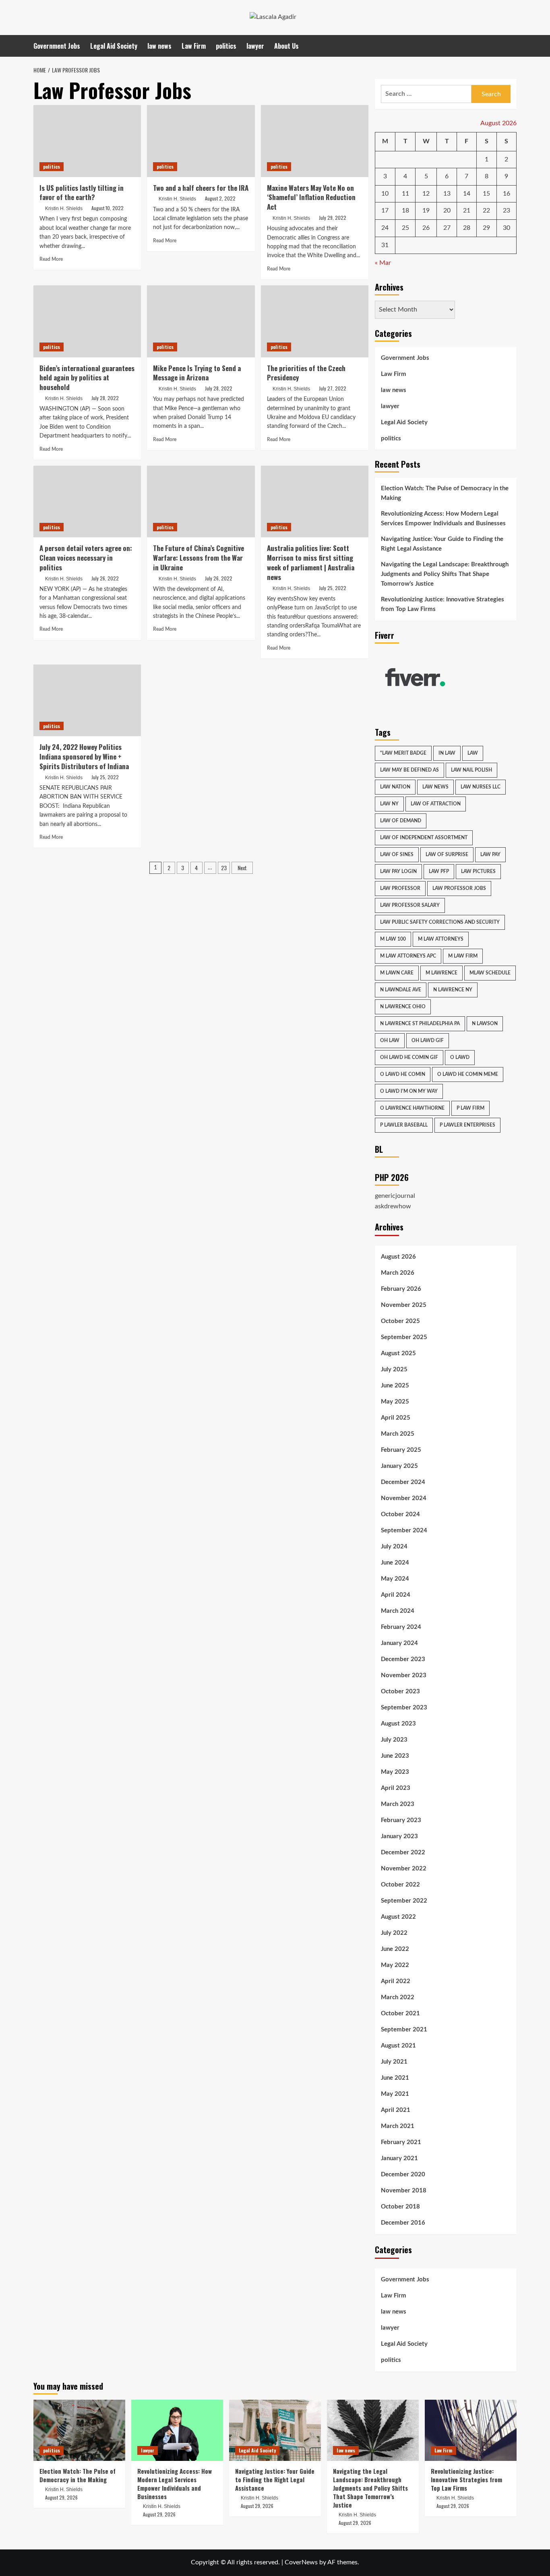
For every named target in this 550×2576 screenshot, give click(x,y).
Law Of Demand (401, 821)
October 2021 (400, 2014)
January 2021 (399, 2158)
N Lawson (485, 1024)
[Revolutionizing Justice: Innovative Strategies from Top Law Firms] (471, 2430)
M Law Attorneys (441, 939)
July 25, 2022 (333, 588)
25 (405, 228)
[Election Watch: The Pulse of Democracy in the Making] (79, 2430)
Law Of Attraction (436, 804)
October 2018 (400, 2207)
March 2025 (398, 1434)
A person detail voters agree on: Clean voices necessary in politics (86, 558)
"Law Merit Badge (403, 753)
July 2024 (394, 1547)
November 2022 (404, 1869)
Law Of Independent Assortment (424, 838)
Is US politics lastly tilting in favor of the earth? (82, 193)
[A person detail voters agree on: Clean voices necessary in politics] (87, 502)
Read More (51, 259)
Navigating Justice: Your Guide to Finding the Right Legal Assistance (442, 544)
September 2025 (404, 1337)
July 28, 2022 (105, 398)
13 (447, 194)
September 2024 (404, 1531)
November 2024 (404, 1498)
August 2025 (398, 1353)
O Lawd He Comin (403, 1074)
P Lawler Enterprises (467, 1125)
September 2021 (404, 2030)
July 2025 (394, 1370)
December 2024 (403, 1482)
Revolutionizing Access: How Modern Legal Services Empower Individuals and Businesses (443, 519)
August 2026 (398, 1257)
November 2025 (404, 1305)
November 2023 (404, 1675)
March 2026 (398, 1273)
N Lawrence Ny (453, 990)
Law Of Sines (397, 855)
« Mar (383, 263)
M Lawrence (441, 973)
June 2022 (395, 1949)
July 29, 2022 (333, 218)
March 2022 (398, 1997)
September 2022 (404, 1901)
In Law (447, 753)
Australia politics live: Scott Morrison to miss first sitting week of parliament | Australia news (311, 562)
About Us (286, 46)
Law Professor (400, 888)
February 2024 (401, 1627)
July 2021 (394, 2062)
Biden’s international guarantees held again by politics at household (87, 378)
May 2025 (395, 1402)
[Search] (512, 46)
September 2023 (404, 1708)
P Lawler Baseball (404, 1125)
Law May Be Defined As (409, 770)
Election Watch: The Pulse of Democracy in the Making (445, 493)
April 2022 (396, 1981)
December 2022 (403, 1853)
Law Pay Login (398, 871)
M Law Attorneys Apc (408, 956)
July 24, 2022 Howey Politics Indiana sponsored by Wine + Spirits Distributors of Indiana (84, 756)
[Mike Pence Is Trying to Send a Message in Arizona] (201, 321)
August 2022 (398, 1917)
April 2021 (396, 2110)
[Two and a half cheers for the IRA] (201, 141)
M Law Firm (463, 956)
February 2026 (401, 1289)
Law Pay (490, 855)
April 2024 (396, 1595)
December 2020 (403, 2175)
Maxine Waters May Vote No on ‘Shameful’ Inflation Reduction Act (311, 197)
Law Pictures (478, 871)
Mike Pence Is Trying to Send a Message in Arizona (197, 373)
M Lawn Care (397, 973)
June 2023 (395, 1756)
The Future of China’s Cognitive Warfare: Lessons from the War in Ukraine (198, 558)
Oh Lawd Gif (428, 1040)
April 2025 (396, 1418)
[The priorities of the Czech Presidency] (315, 321)
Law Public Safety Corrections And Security (440, 922)
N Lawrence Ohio (403, 1007)
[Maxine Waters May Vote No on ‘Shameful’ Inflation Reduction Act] (315, 141)
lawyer (255, 46)
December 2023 (403, 1659)
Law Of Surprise (447, 855)
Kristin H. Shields (64, 208)
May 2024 (395, 1579)
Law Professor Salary (410, 905)
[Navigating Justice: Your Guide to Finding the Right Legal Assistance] (275, 2430)
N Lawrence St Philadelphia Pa (420, 1024)
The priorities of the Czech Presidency (306, 373)
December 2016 (403, 2223)
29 (486, 228)
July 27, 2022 (333, 388)
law (473, 753)
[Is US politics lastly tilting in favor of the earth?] (87, 141)
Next (242, 868)
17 (385, 211)
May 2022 (395, 1965)
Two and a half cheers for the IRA (201, 188)
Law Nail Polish (471, 770)
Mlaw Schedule (490, 973)
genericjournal (395, 1196)
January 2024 (399, 1643)
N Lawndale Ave (401, 990)
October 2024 (400, 1514)
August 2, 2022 (220, 198)
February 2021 (401, 2142)
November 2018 (404, 2191)
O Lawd (460, 1057)
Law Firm (194, 46)
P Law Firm (470, 1108)
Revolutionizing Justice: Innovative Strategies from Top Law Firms (442, 604)
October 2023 (400, 1692)
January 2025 (399, 1466)
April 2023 (396, 1788)
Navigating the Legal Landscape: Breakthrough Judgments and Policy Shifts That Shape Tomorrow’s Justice (445, 574)
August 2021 (398, 2046)
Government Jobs (57, 46)
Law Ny (389, 804)
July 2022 (394, 1933)
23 (224, 868)
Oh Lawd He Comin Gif (409, 1057)
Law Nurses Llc (481, 787)
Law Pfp (439, 871)
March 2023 (398, 1804)
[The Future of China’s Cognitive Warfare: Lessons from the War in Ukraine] (201, 502)
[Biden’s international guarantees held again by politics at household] (87, 321)
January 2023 (399, 1836)
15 (486, 194)
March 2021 (398, 2126)
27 (447, 228)
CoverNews (301, 2562)
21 (467, 211)
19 (426, 211)
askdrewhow (393, 1206)
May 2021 (395, 2094)
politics (226, 46)
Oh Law (390, 1040)
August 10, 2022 (108, 208)
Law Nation (395, 787)
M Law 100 (393, 939)
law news (159, 46)
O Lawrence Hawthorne (412, 1108)
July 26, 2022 (105, 578)
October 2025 (400, 1321)
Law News (435, 787)
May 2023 (395, 1772)
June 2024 (395, 1563)
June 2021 (395, 2078)
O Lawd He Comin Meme (468, 1074)
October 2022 (400, 1885)
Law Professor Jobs (459, 888)
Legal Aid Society (114, 46)
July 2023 (394, 1740)
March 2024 (398, 1611)
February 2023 (401, 1820)
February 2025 (401, 1450)
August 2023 (398, 1724)
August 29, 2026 (61, 2497)
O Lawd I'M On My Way (409, 1091)
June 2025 (395, 1386)
